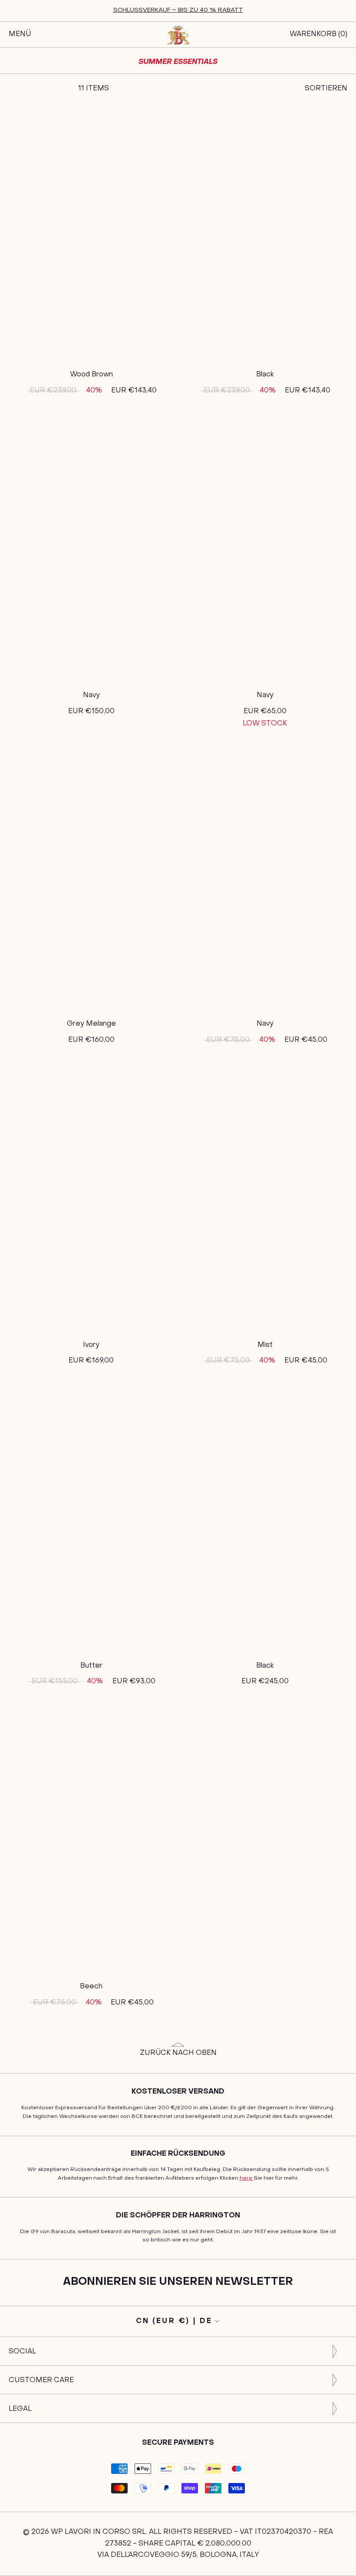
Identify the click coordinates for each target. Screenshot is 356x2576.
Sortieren (326, 89)
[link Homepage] (178, 35)
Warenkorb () (318, 34)
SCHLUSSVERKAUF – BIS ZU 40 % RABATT (178, 10)
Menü (20, 34)
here (247, 2178)
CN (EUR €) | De (174, 2321)
